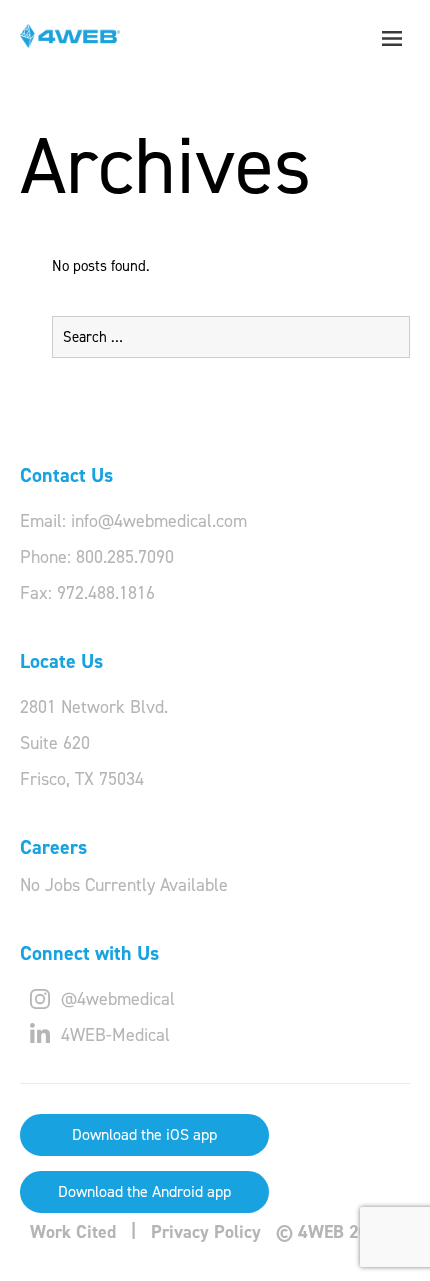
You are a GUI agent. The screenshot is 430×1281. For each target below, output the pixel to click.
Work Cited (73, 1232)
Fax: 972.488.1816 (87, 593)
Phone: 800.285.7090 (97, 557)
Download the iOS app (144, 1134)
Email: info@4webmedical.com (133, 521)
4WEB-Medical (113, 1035)
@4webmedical (115, 999)
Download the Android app (144, 1191)
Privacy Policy (206, 1232)
